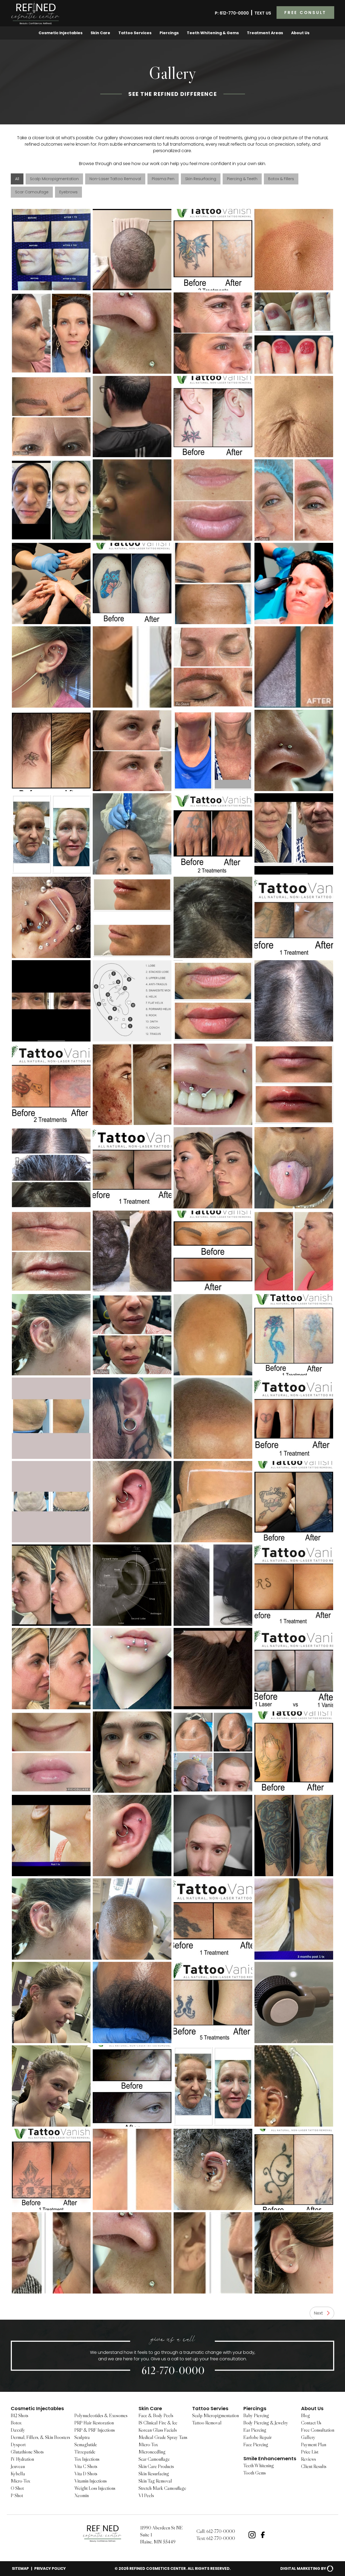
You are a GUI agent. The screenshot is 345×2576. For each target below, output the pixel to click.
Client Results (314, 2466)
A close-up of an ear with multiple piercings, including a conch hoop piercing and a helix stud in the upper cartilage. (132, 1502)
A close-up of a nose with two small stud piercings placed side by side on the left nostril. (294, 750)
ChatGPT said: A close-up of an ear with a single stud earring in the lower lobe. (294, 2253)
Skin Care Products (156, 2466)
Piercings (169, 33)
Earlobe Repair (258, 2437)
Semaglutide (86, 2445)
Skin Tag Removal (155, 2481)
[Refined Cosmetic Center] (36, 13)
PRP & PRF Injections (95, 2430)
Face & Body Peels (156, 2416)
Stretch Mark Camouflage (162, 2488)
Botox (16, 2423)
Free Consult (305, 13)
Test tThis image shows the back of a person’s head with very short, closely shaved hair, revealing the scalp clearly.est (132, 250)
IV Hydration (22, 2459)
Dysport (18, 2445)
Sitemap (20, 2568)
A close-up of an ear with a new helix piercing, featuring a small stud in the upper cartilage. (51, 1335)
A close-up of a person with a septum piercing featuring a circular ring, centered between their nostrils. (132, 1752)
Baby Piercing (256, 2416)
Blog (306, 2416)
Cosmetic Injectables (61, 33)
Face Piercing (256, 2445)
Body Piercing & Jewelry (266, 2423)
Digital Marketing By (303, 2568)
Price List (310, 2452)
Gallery (308, 2437)
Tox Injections (87, 2459)
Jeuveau (18, 2466)
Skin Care (100, 33)
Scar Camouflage (154, 2459)
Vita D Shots (86, 2474)
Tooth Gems (255, 2473)
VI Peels (146, 2495)
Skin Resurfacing (154, 2474)
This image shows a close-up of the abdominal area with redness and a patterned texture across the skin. (294, 250)
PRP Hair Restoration (94, 2423)
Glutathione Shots (27, 2452)
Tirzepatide (85, 2452)
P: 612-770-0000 (232, 13)
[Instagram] (252, 2535)
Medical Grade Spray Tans (163, 2437)
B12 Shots (20, 2416)
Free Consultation (318, 2430)
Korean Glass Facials (158, 2430)
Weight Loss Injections (95, 2488)
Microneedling (152, 2452)
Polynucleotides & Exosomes (101, 2416)
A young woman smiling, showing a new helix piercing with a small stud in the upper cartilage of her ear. (51, 2002)
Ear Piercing (255, 2430)
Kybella (18, 2474)
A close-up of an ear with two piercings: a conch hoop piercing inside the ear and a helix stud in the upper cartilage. (132, 1836)
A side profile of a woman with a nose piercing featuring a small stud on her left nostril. (132, 500)
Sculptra (82, 2437)
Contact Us (311, 2423)
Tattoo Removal (207, 2423)
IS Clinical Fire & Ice (158, 2423)
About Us (300, 33)
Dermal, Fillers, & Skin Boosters (40, 2437)
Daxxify (18, 2430)
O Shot (17, 2488)
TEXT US (263, 13)
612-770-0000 (173, 2370)
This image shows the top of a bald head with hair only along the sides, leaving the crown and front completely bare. (213, 1335)
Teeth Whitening (259, 2466)
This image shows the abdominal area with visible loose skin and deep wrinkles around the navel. (294, 417)
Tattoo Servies (210, 2408)
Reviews (308, 2459)
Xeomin (82, 2495)
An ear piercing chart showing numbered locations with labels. (132, 1001)
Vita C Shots (86, 2466)
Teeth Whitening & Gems (213, 33)
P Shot (17, 2495)
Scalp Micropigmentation (215, 2416)
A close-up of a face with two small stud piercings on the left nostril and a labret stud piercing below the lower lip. (132, 2253)
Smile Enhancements (270, 2458)
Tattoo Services (135, 33)
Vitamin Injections (91, 2481)
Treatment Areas (265, 33)
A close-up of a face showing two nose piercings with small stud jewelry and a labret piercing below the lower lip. (132, 333)
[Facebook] (263, 2535)
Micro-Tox (20, 2481)
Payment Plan (314, 2445)
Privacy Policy (50, 2568)
